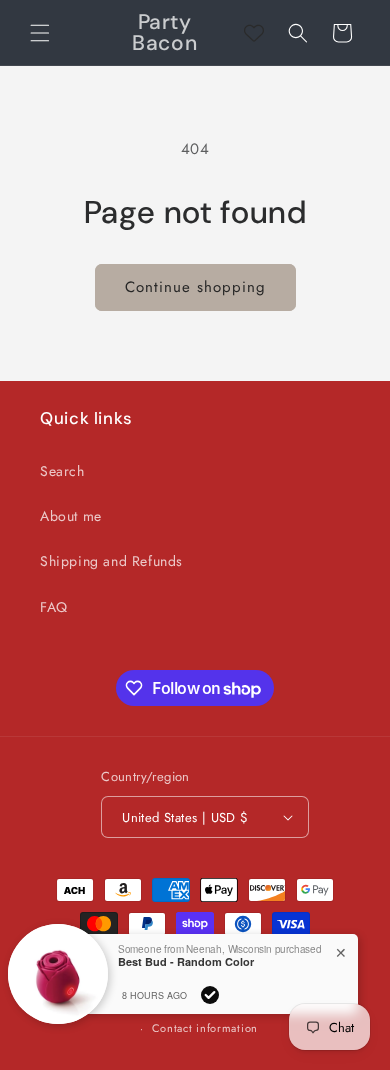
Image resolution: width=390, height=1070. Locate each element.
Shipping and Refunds (111, 561)
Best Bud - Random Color (186, 961)
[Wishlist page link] (254, 33)
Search (62, 471)
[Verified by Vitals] (210, 995)
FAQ (54, 607)
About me (71, 516)
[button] (40, 33)
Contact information (205, 1028)
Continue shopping (195, 287)
